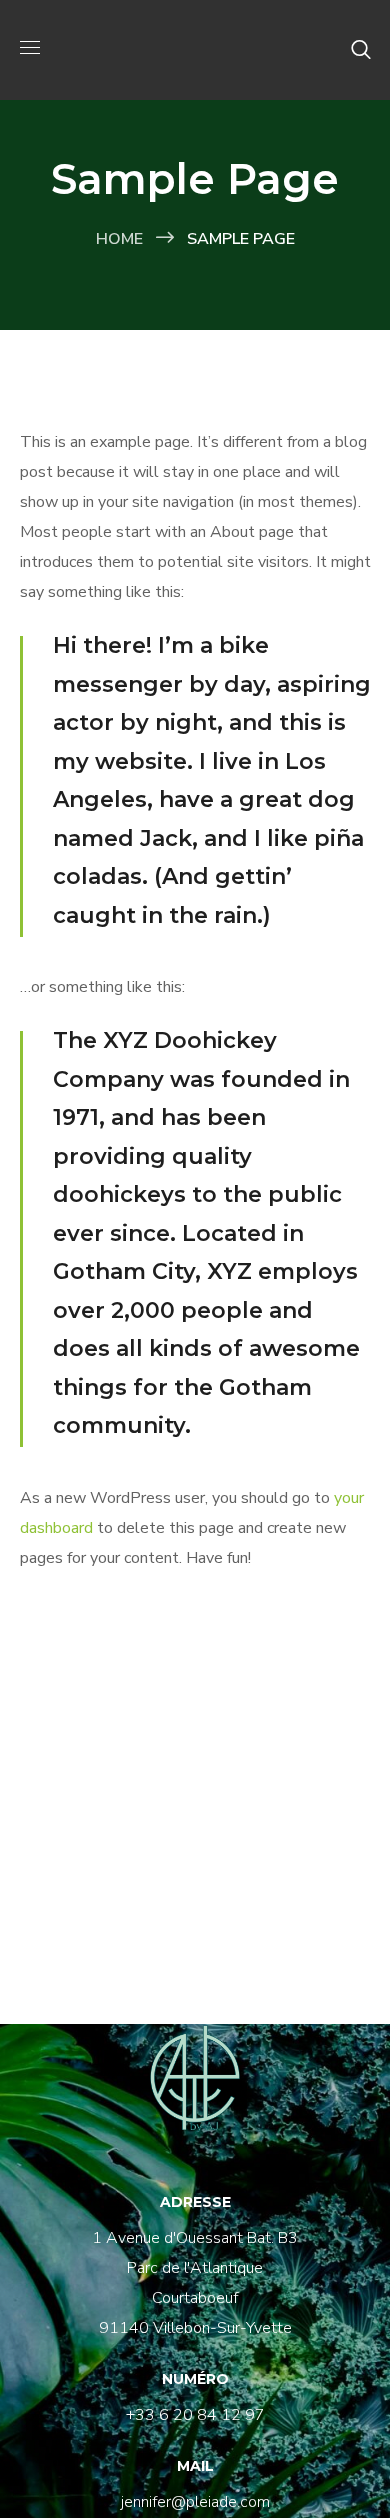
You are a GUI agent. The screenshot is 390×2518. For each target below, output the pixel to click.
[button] (361, 50)
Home (119, 239)
